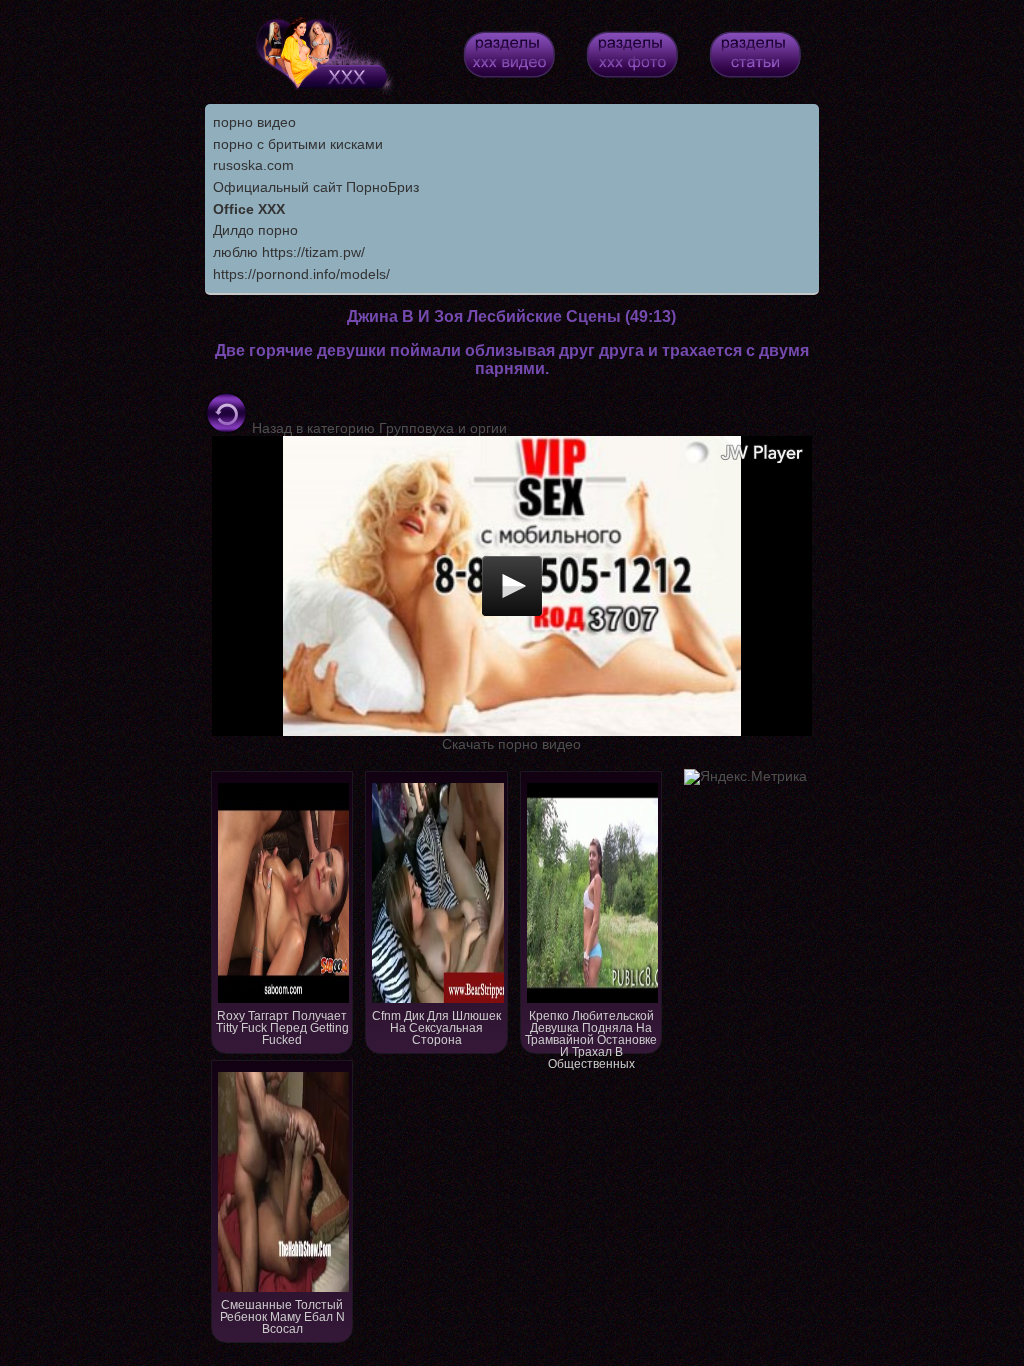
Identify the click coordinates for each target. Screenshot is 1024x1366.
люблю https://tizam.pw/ (289, 252)
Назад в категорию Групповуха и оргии (377, 428)
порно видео (254, 122)
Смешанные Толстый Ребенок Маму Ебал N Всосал (282, 1317)
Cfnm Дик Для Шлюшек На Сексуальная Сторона (436, 1028)
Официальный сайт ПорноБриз (316, 187)
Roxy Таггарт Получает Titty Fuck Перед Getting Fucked (282, 1028)
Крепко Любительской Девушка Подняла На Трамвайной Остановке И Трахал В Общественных (591, 1031)
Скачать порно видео (511, 744)
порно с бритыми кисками (298, 144)
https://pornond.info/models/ (301, 274)
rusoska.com (253, 165)
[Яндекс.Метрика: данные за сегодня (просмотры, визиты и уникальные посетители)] (745, 777)
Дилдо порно (255, 230)
